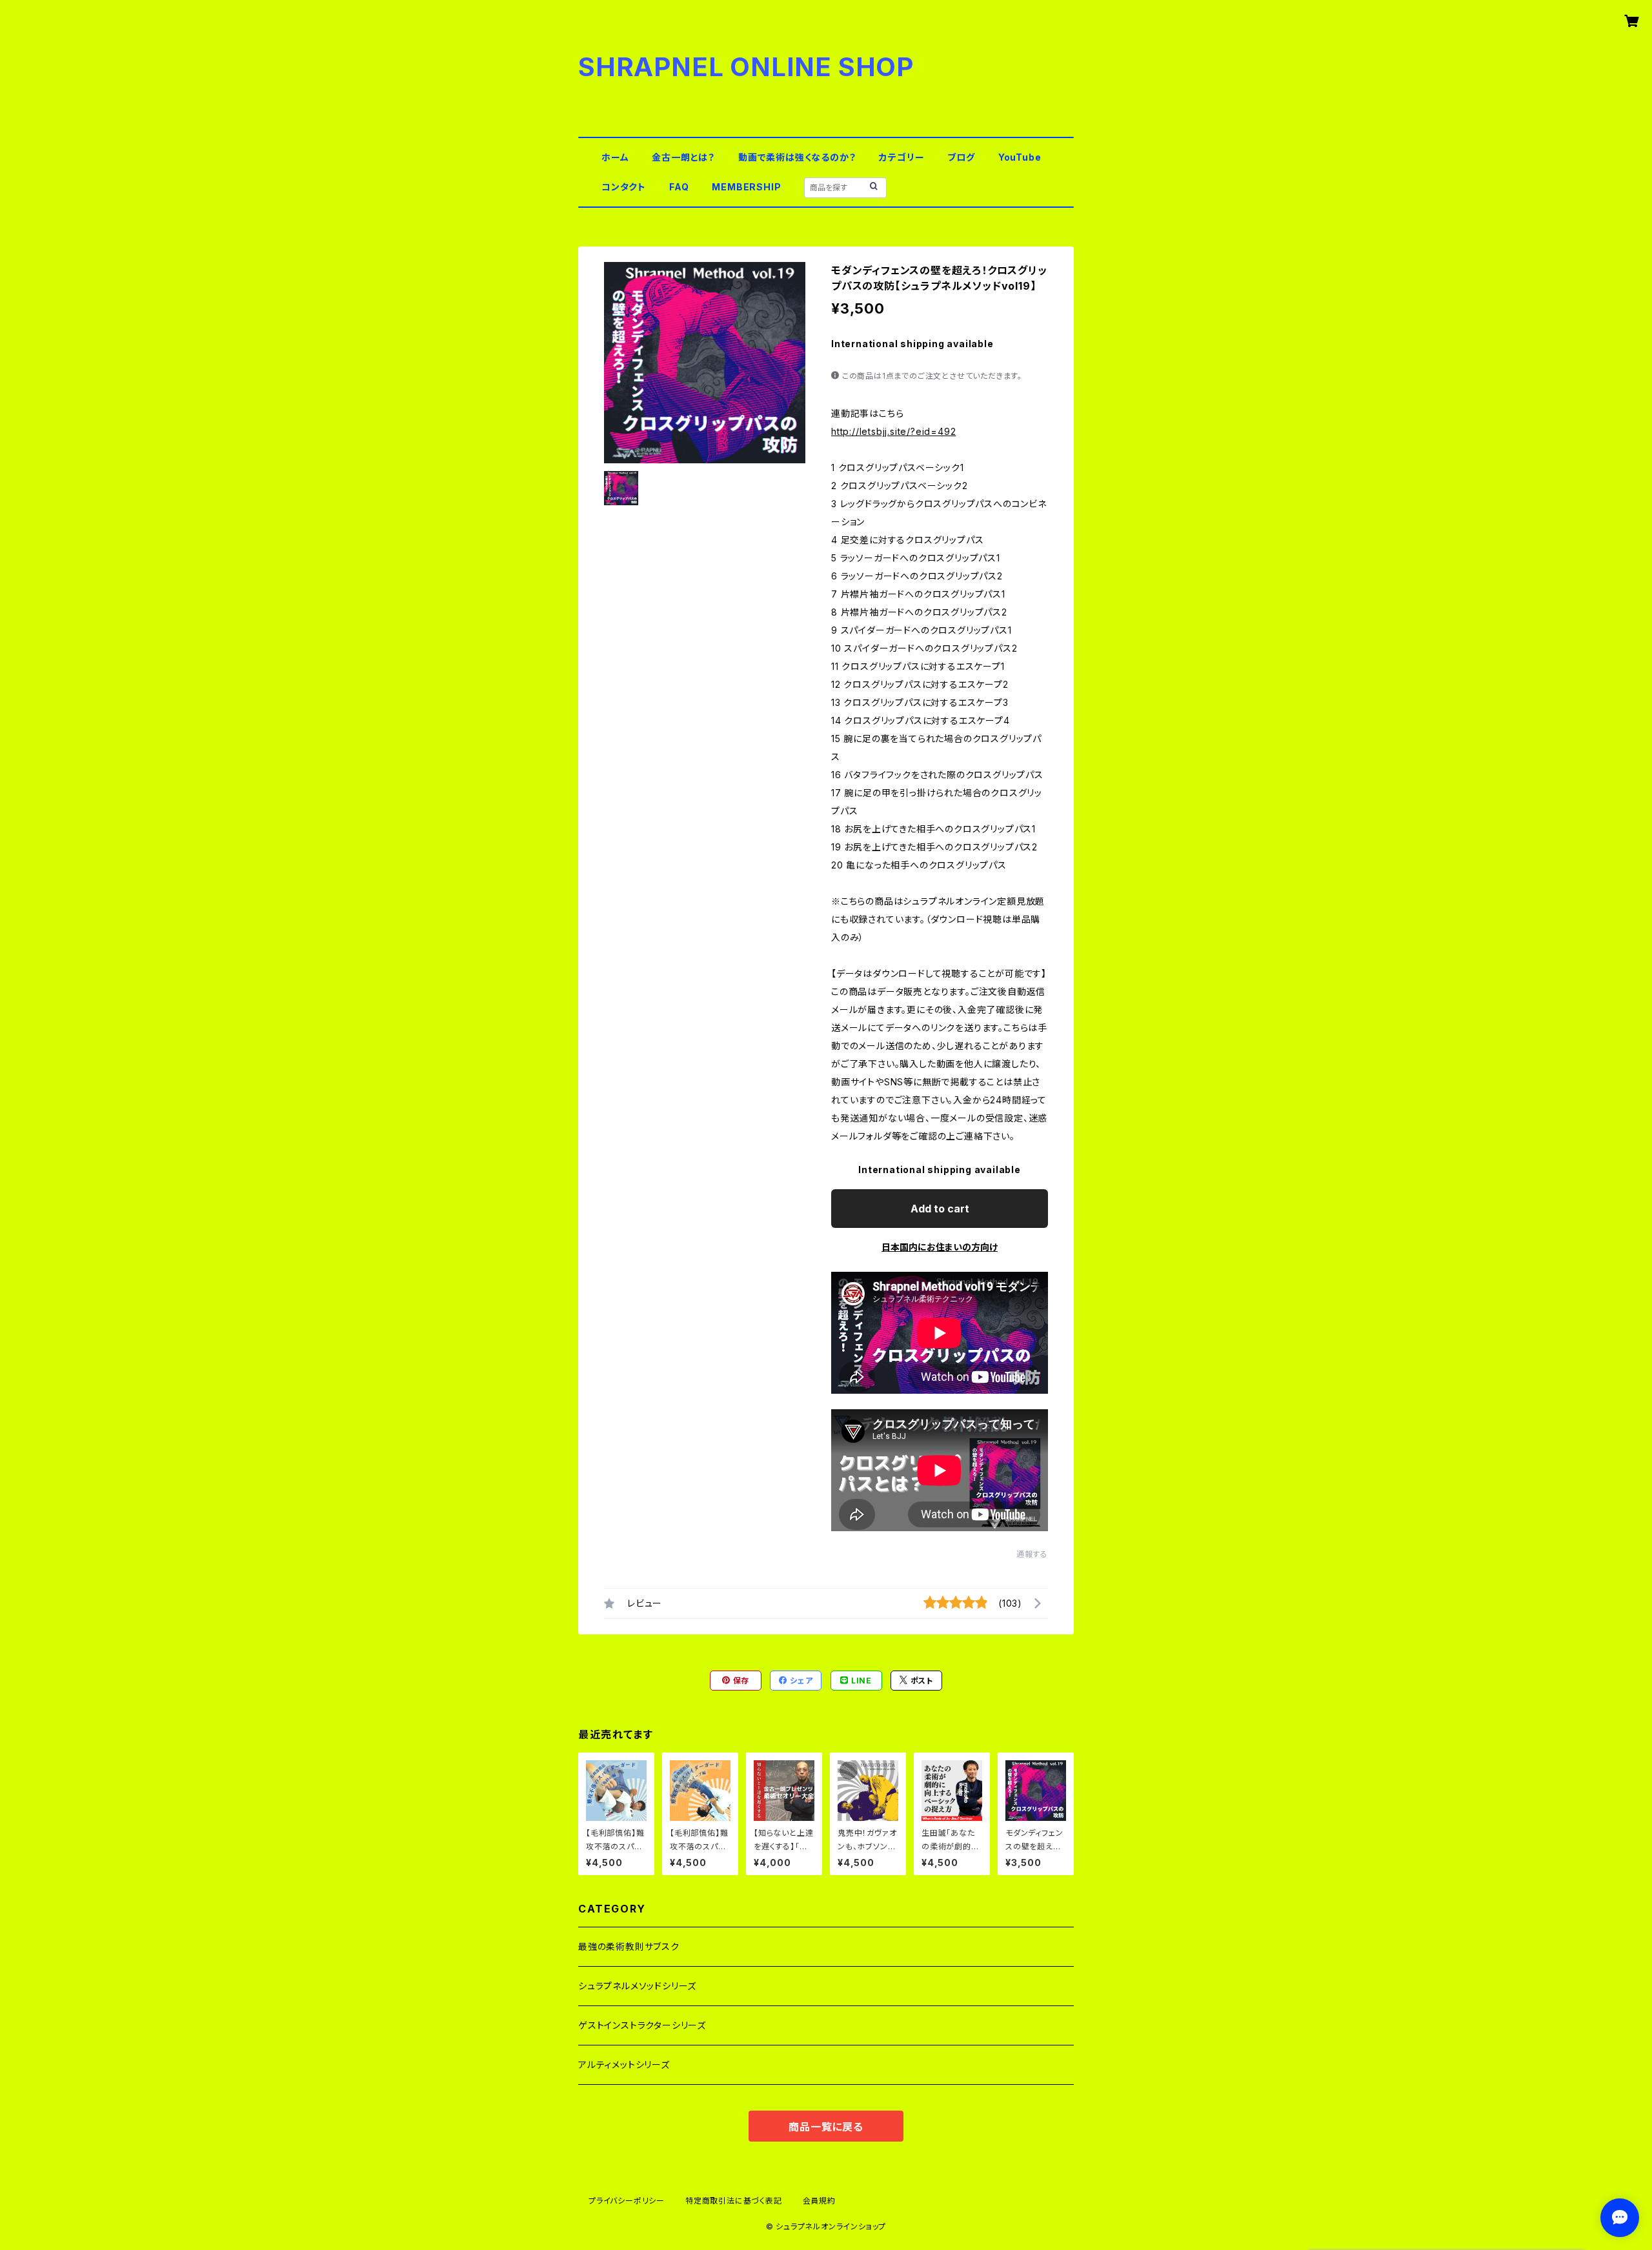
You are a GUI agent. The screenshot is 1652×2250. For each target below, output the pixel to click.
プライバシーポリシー (627, 2201)
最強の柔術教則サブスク (629, 1946)
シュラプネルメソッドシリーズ (637, 1986)
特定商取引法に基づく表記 (734, 2201)
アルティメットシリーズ (624, 2064)
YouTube (1020, 157)
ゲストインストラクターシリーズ (642, 2025)
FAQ (679, 187)
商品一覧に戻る (826, 2127)
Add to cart (940, 1209)
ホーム (615, 157)
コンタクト (624, 187)
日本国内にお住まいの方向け (940, 1247)
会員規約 (819, 2201)
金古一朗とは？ (683, 157)
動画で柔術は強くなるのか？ (797, 157)
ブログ (961, 157)
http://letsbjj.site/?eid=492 (893, 431)
